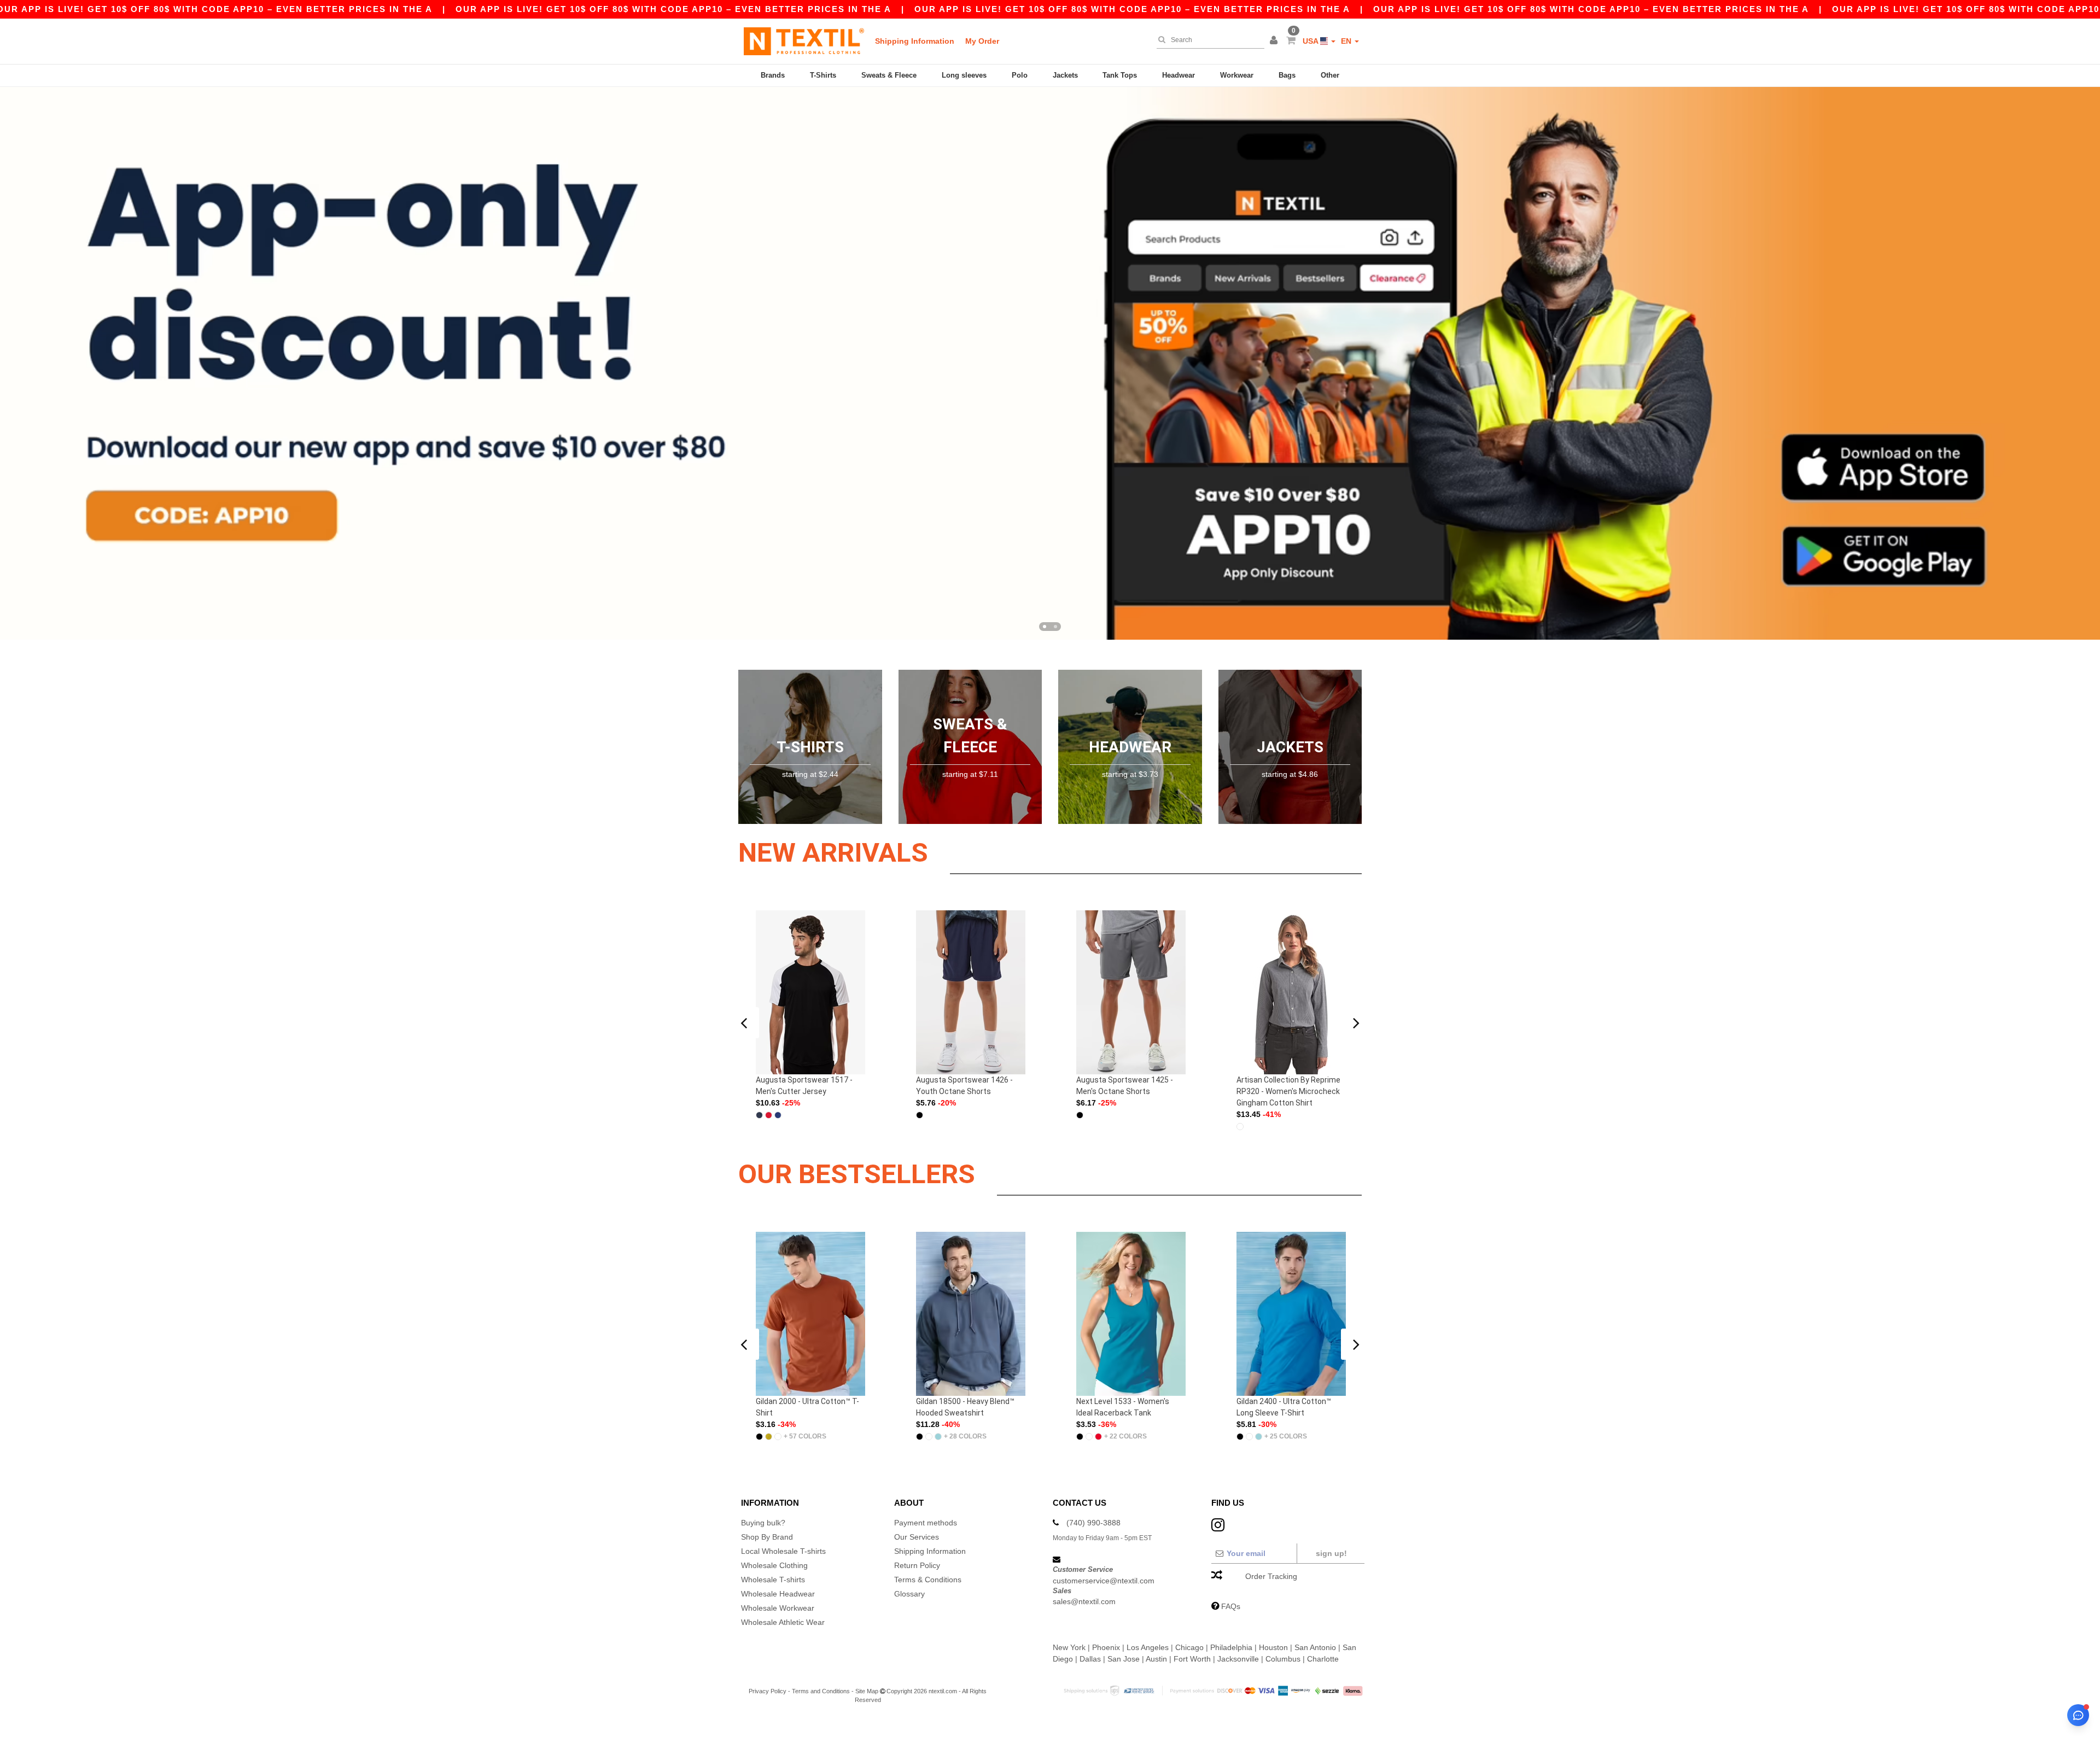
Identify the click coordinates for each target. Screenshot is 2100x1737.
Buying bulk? (763, 1523)
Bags (1287, 75)
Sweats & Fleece (889, 75)
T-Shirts (823, 75)
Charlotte (1323, 1659)
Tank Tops (1120, 75)
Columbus (1283, 1659)
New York (1069, 1647)
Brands (773, 75)
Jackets (1065, 75)
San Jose (1124, 1659)
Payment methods (926, 1523)
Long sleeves (964, 75)
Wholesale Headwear (778, 1594)
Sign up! (1331, 1553)
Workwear (1237, 75)
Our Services (917, 1537)
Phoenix (1106, 1647)
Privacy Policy (768, 1691)
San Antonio (1315, 1647)
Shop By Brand (767, 1537)
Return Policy (917, 1565)
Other (1330, 75)
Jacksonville (1238, 1659)
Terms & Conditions (928, 1580)
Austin (1156, 1659)
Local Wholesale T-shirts (783, 1551)
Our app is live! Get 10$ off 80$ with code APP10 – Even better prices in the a (673, 9)
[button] (1275, 41)
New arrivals (833, 853)
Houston (1273, 1647)
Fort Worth (1192, 1659)
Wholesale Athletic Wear (783, 1622)
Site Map (867, 1691)
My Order (982, 41)
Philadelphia (1231, 1647)
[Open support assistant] (2078, 1715)
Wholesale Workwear (778, 1608)
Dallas (1090, 1659)
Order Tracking (1271, 1576)
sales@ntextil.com (1084, 1601)
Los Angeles (1148, 1647)
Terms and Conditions (821, 1691)
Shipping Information (915, 41)
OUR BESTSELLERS (857, 1174)
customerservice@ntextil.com (1104, 1581)
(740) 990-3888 (1093, 1523)
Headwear (1179, 75)
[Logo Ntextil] (804, 41)
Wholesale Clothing (774, 1565)
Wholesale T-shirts (773, 1580)
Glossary (909, 1594)
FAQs (1231, 1606)
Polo (1020, 75)
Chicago (1189, 1647)
